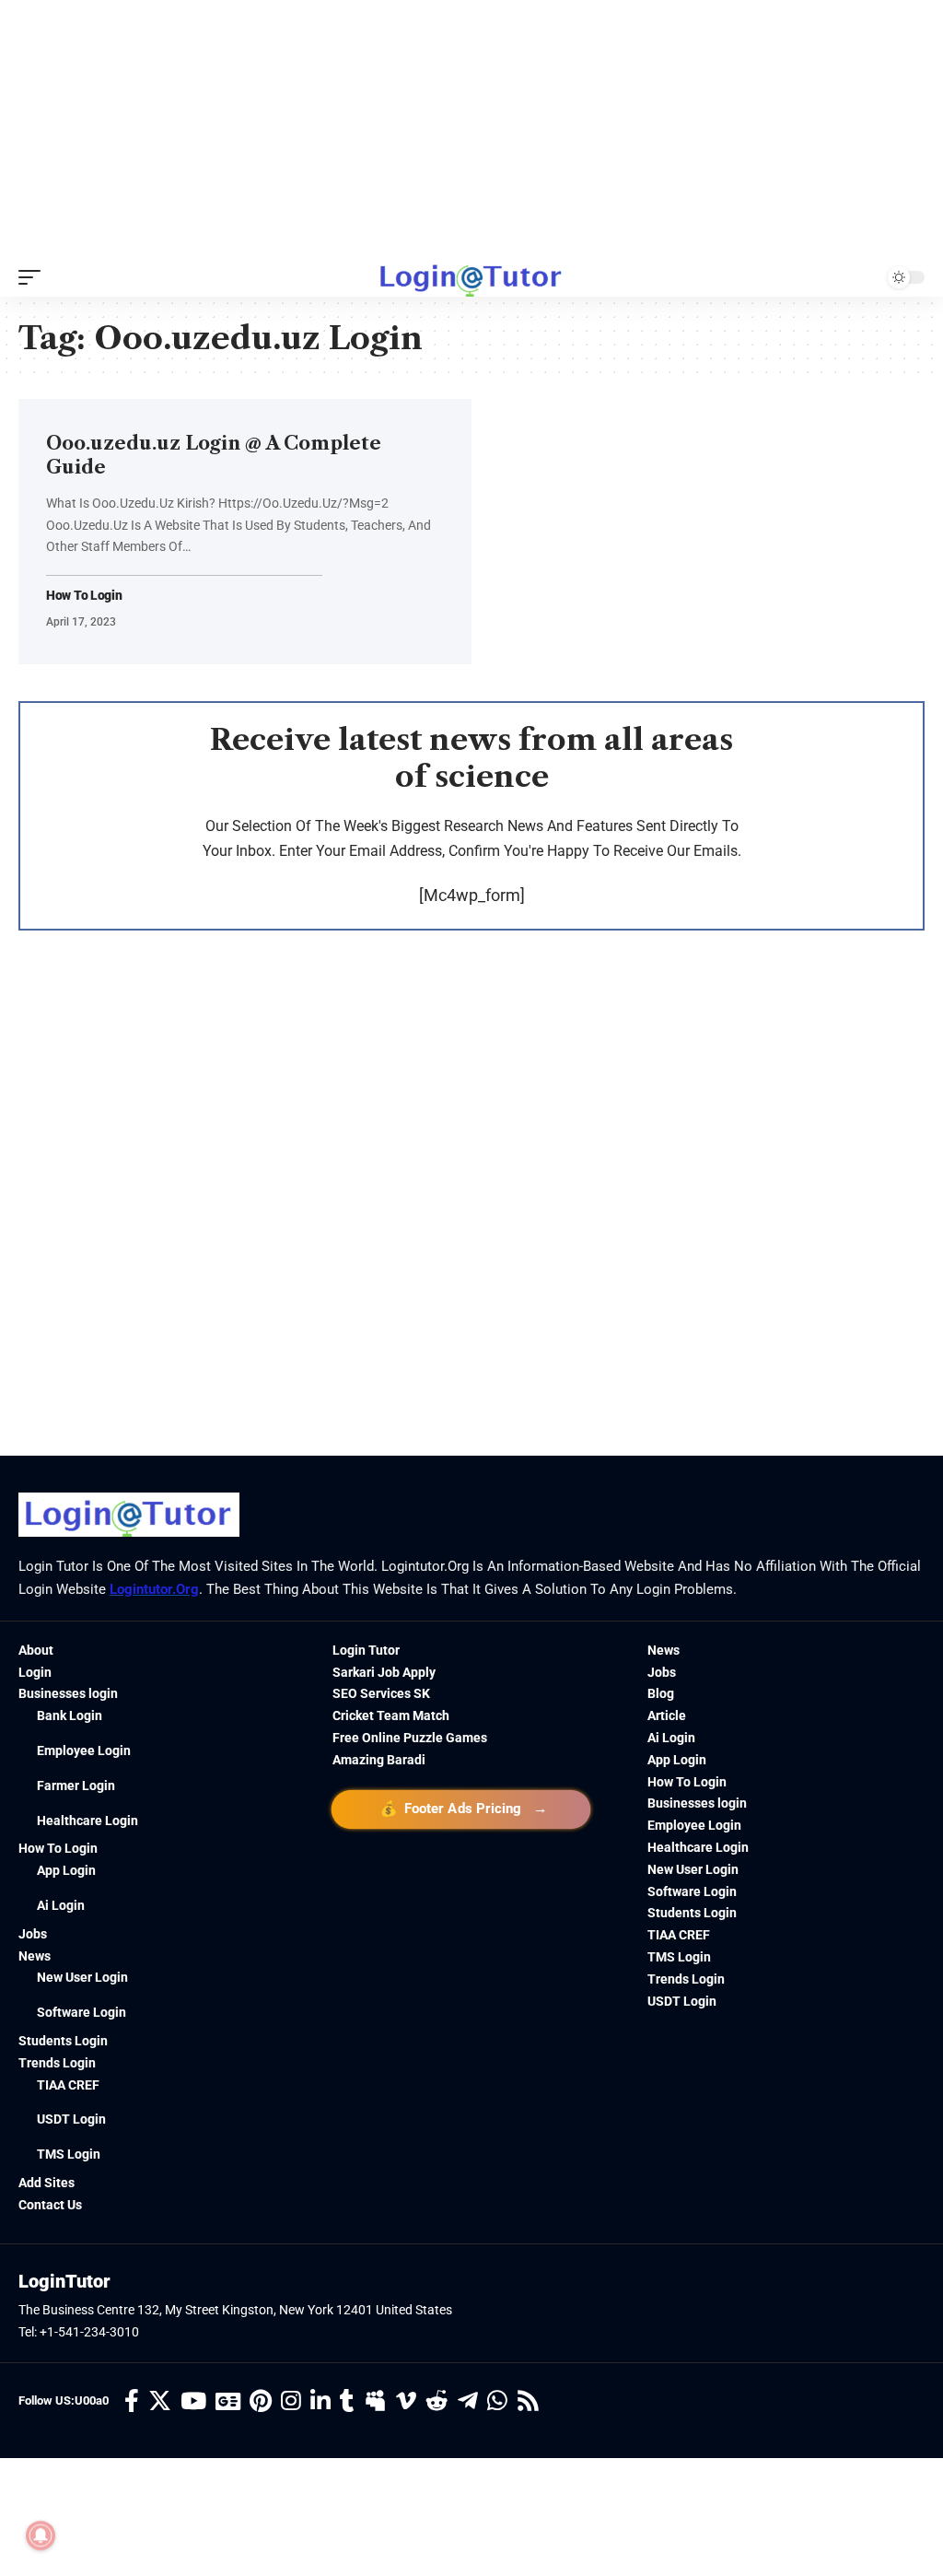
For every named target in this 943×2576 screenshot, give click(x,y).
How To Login (84, 596)
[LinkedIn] (320, 2401)
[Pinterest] (261, 2401)
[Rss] (528, 2401)
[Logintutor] (471, 277)
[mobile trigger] (34, 277)
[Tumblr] (347, 2401)
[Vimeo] (406, 2401)
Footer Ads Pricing (461, 1808)
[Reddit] (437, 2401)
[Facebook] (132, 2401)
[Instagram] (291, 2401)
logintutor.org (154, 1589)
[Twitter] (160, 2401)
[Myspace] (375, 2401)
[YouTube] (193, 2401)
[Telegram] (468, 2401)
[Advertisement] (471, 129)
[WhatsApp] (497, 2401)
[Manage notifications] (41, 2535)
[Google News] (228, 2401)
